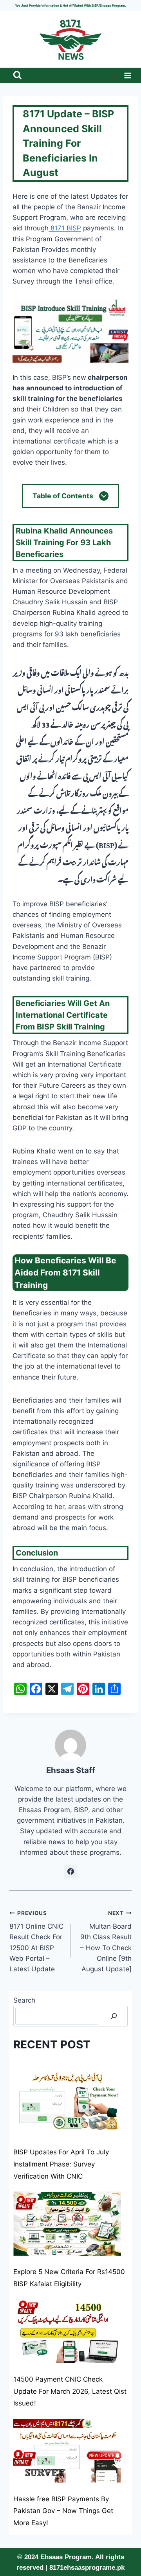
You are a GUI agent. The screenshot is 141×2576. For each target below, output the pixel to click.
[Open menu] (126, 75)
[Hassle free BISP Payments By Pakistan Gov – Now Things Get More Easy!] (67, 2451)
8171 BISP (65, 228)
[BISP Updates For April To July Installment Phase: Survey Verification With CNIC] (67, 2104)
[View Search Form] (17, 76)
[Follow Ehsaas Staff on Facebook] (70, 1871)
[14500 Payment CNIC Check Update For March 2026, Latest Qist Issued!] (67, 2331)
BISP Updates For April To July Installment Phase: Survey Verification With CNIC (61, 2164)
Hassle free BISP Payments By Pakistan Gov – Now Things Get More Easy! (63, 2511)
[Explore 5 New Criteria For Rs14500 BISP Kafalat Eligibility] (67, 2223)
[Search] (114, 2016)
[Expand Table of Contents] (104, 496)
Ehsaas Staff (71, 1770)
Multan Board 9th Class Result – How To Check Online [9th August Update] (106, 1941)
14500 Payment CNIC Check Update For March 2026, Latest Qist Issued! (70, 2391)
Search (24, 2000)
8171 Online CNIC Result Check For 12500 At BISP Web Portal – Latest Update (36, 1941)
